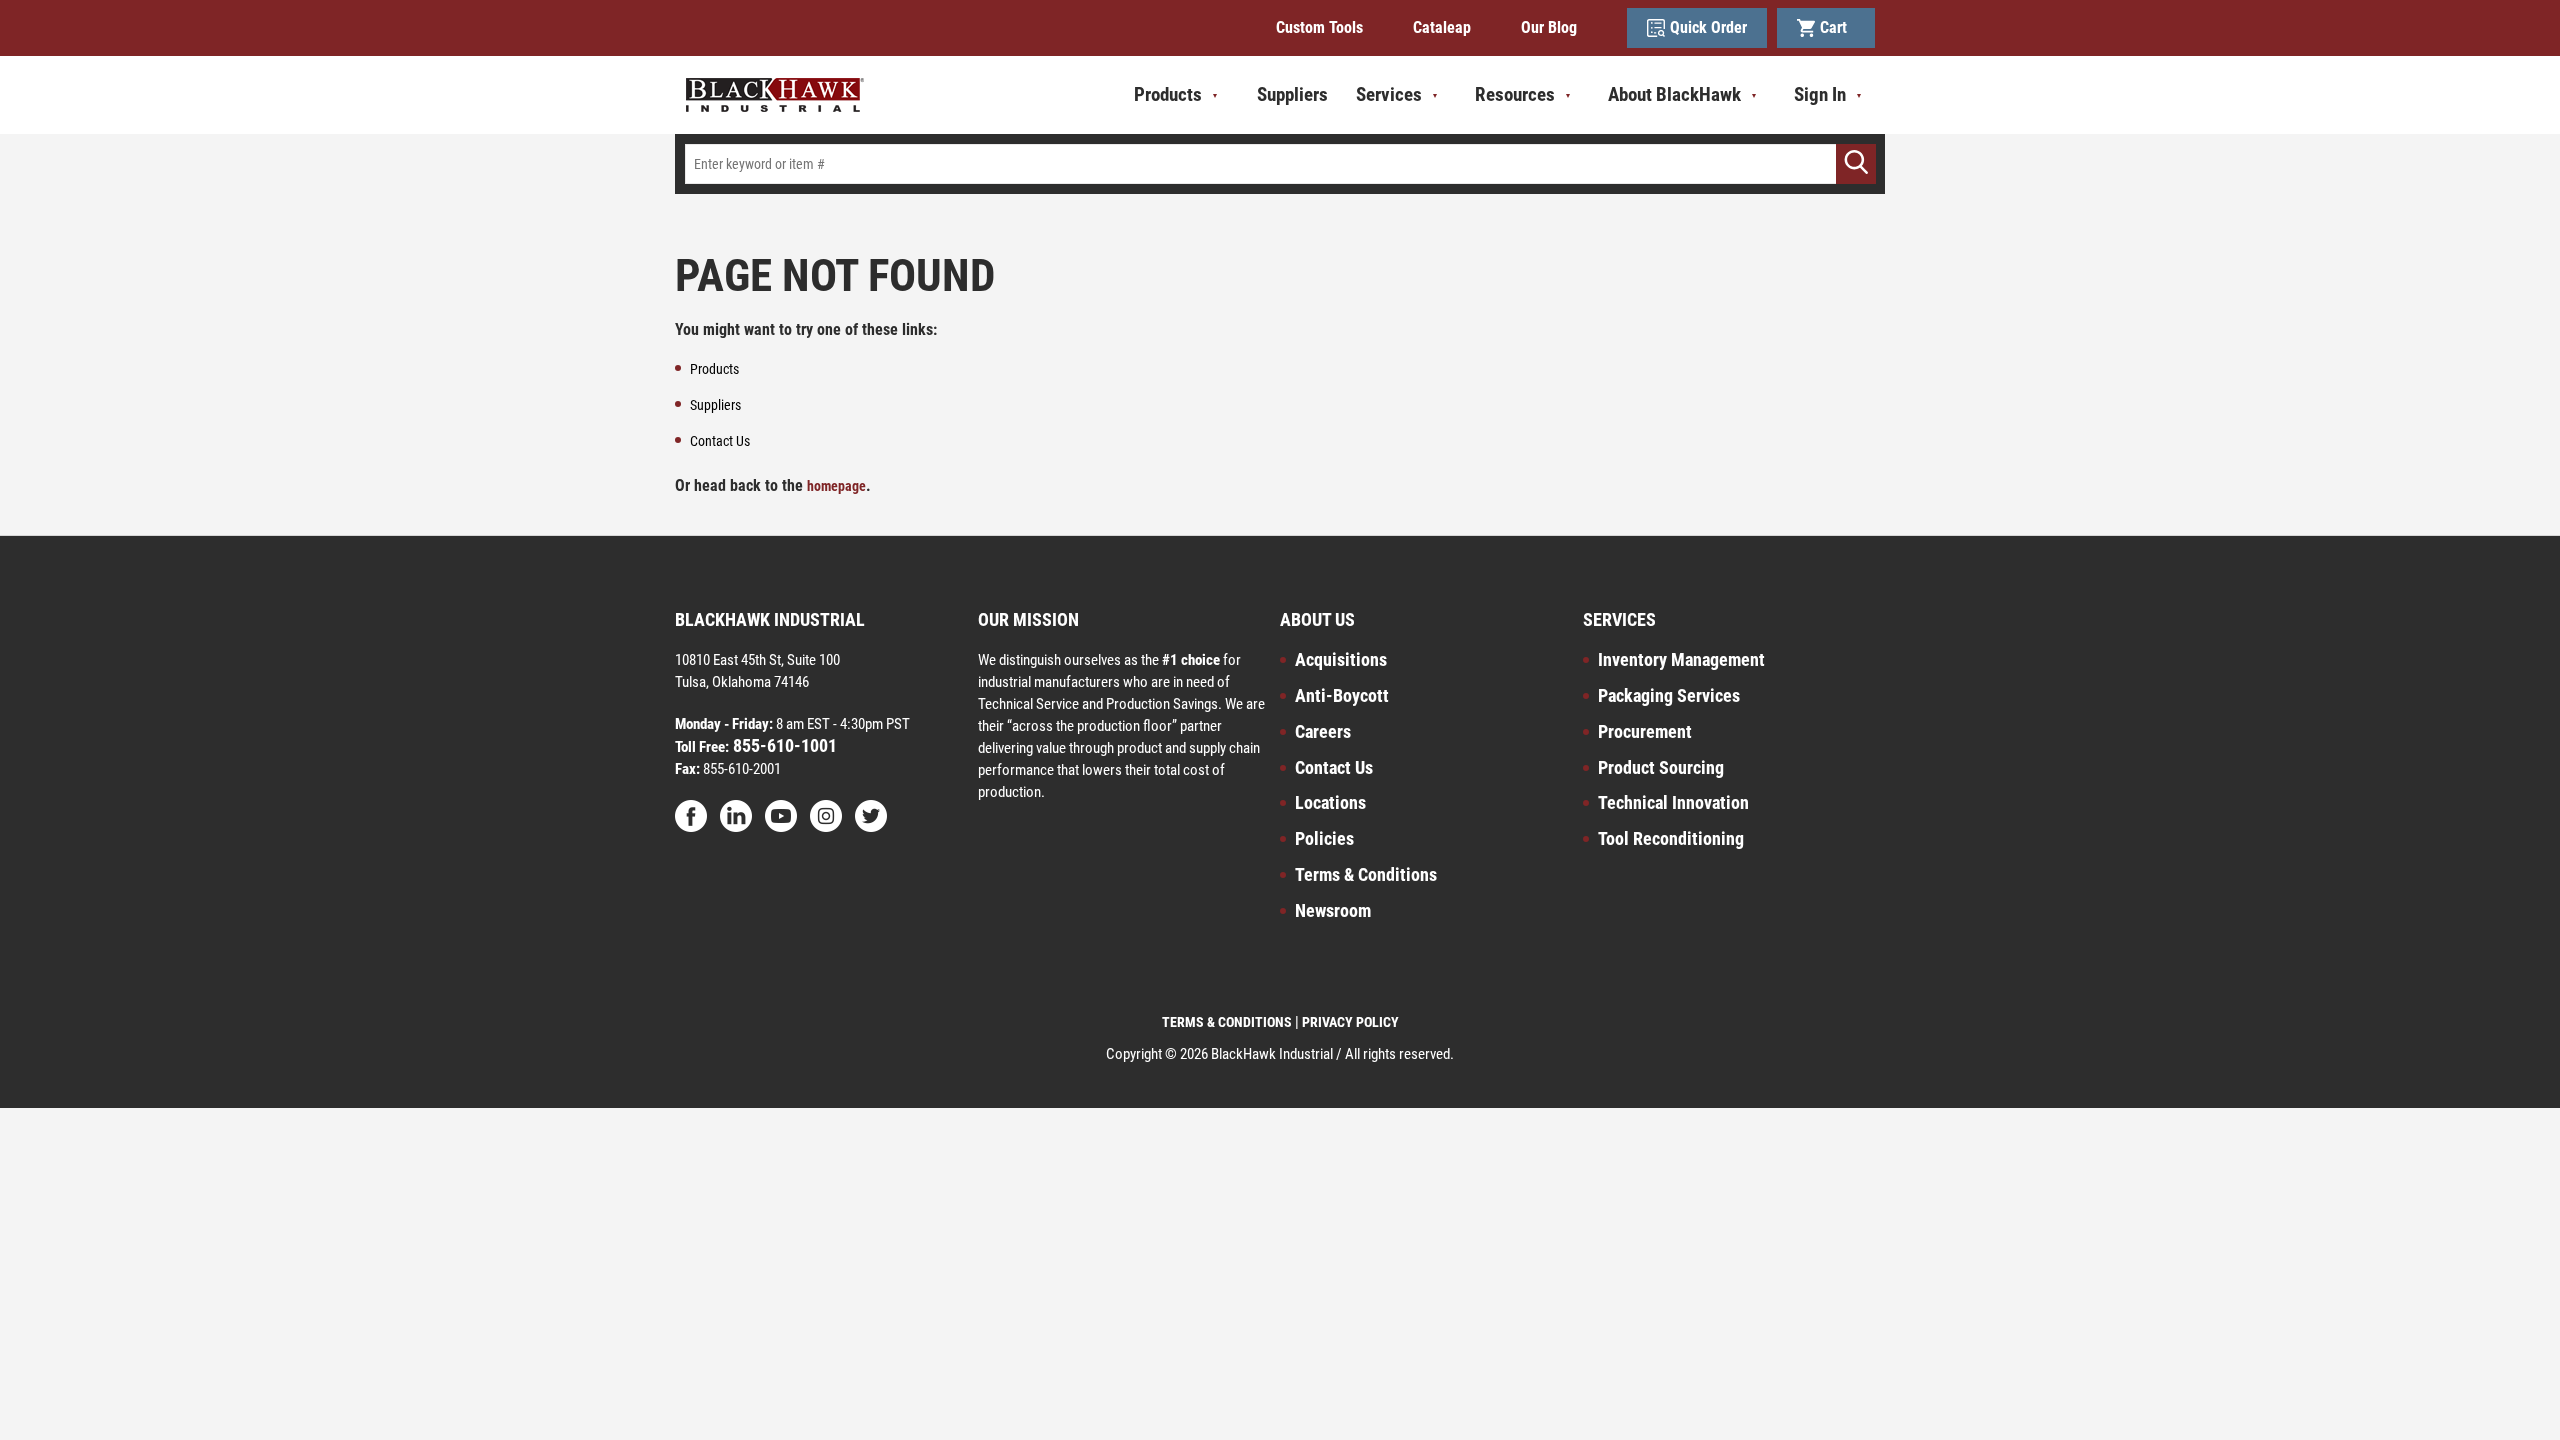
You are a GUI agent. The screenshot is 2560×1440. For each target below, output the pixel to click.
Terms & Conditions (1366, 874)
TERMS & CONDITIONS (1227, 1022)
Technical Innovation (1673, 802)
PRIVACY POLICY (1350, 1022)
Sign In (1820, 94)
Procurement (1645, 731)
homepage (836, 486)
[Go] (1856, 164)
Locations (1330, 802)
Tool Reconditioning (1671, 838)
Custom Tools (1319, 27)
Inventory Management (1681, 659)
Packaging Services (1669, 695)
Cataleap (1442, 27)
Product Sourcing (1661, 767)
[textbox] (1280, 164)
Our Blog (1549, 27)
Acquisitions (1341, 659)
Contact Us (1334, 767)
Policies (1324, 838)
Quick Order (1708, 27)
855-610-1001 (783, 745)
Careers (1323, 731)
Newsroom (1333, 910)
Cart (1837, 27)
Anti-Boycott (1342, 695)
